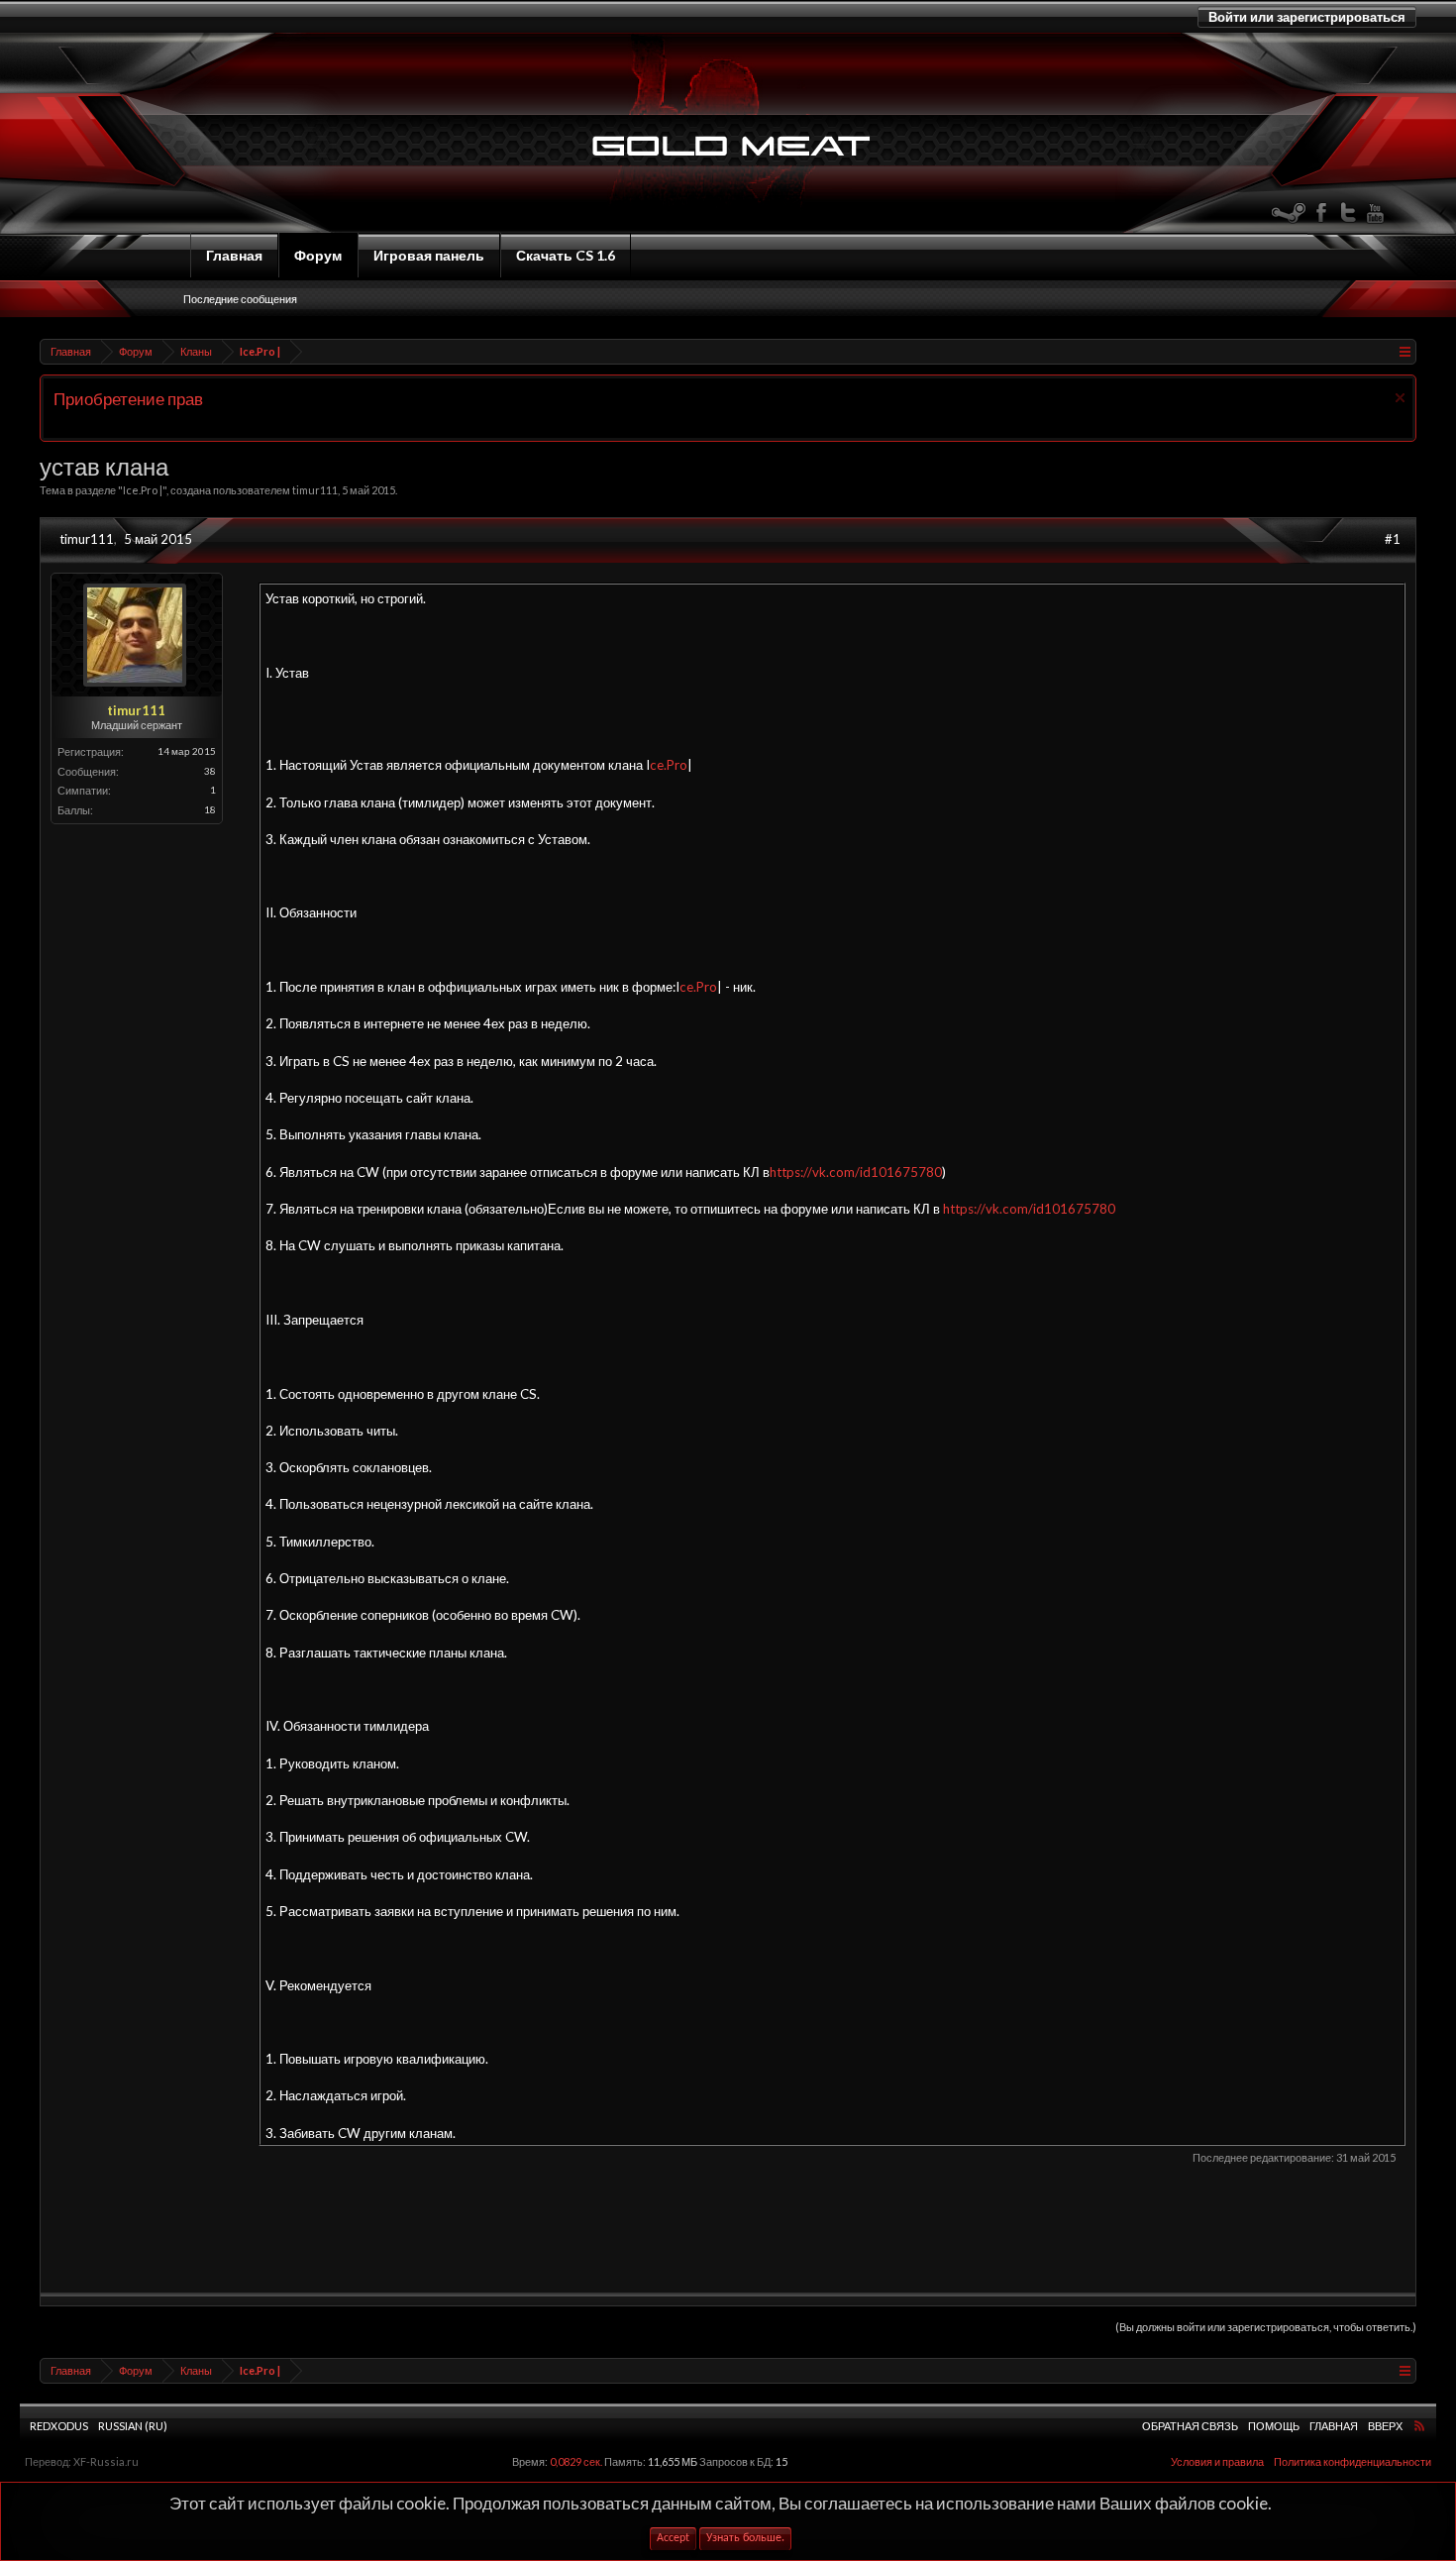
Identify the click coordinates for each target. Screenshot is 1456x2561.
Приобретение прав (128, 399)
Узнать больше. (745, 2538)
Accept (673, 2538)
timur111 (315, 490)
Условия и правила (1217, 2461)
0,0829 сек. (576, 2461)
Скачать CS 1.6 (566, 255)
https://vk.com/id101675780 (856, 1172)
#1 (1393, 539)
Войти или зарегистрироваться (1307, 17)
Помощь (1274, 2426)
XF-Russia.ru (106, 2461)
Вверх (1385, 2426)
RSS (1419, 2425)
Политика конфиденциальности (1352, 2461)
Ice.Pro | (143, 490)
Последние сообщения (240, 299)
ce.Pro (669, 765)
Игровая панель (429, 255)
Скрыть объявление (1400, 398)
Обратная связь (1190, 2426)
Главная (234, 255)
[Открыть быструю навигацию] (1404, 351)
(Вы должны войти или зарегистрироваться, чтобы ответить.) (1266, 2327)
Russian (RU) (133, 2426)
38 (210, 771)
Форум (318, 255)
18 (210, 809)
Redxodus (59, 2426)
